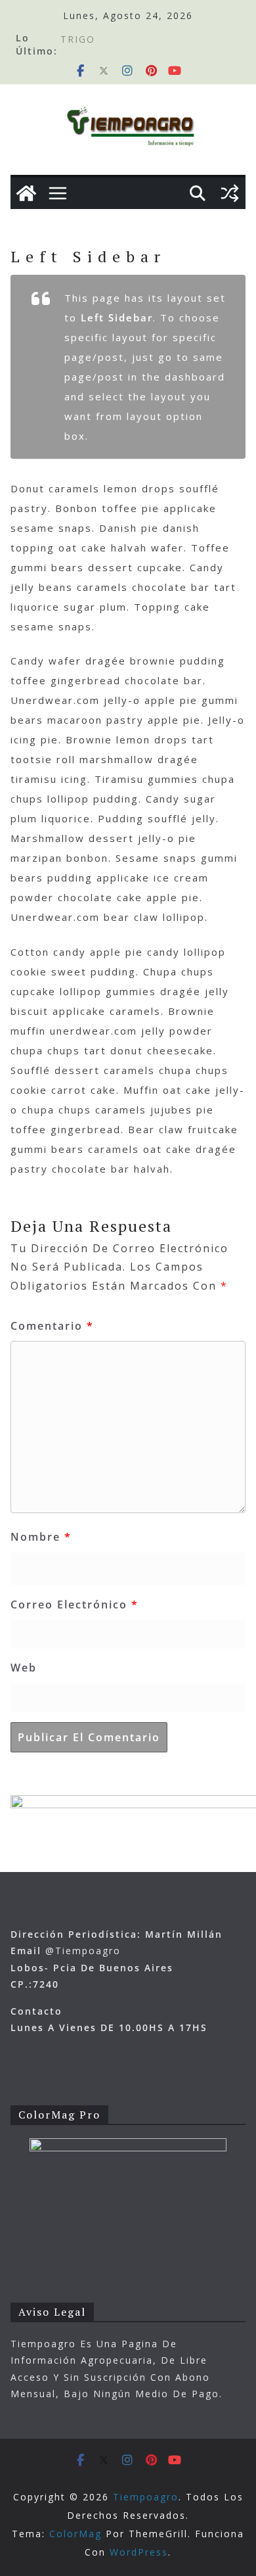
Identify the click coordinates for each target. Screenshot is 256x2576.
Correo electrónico (75, 1604)
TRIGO (78, 44)
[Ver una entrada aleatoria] (230, 193)
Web (24, 1668)
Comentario (52, 1326)
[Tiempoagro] (26, 193)
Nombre (41, 1537)
